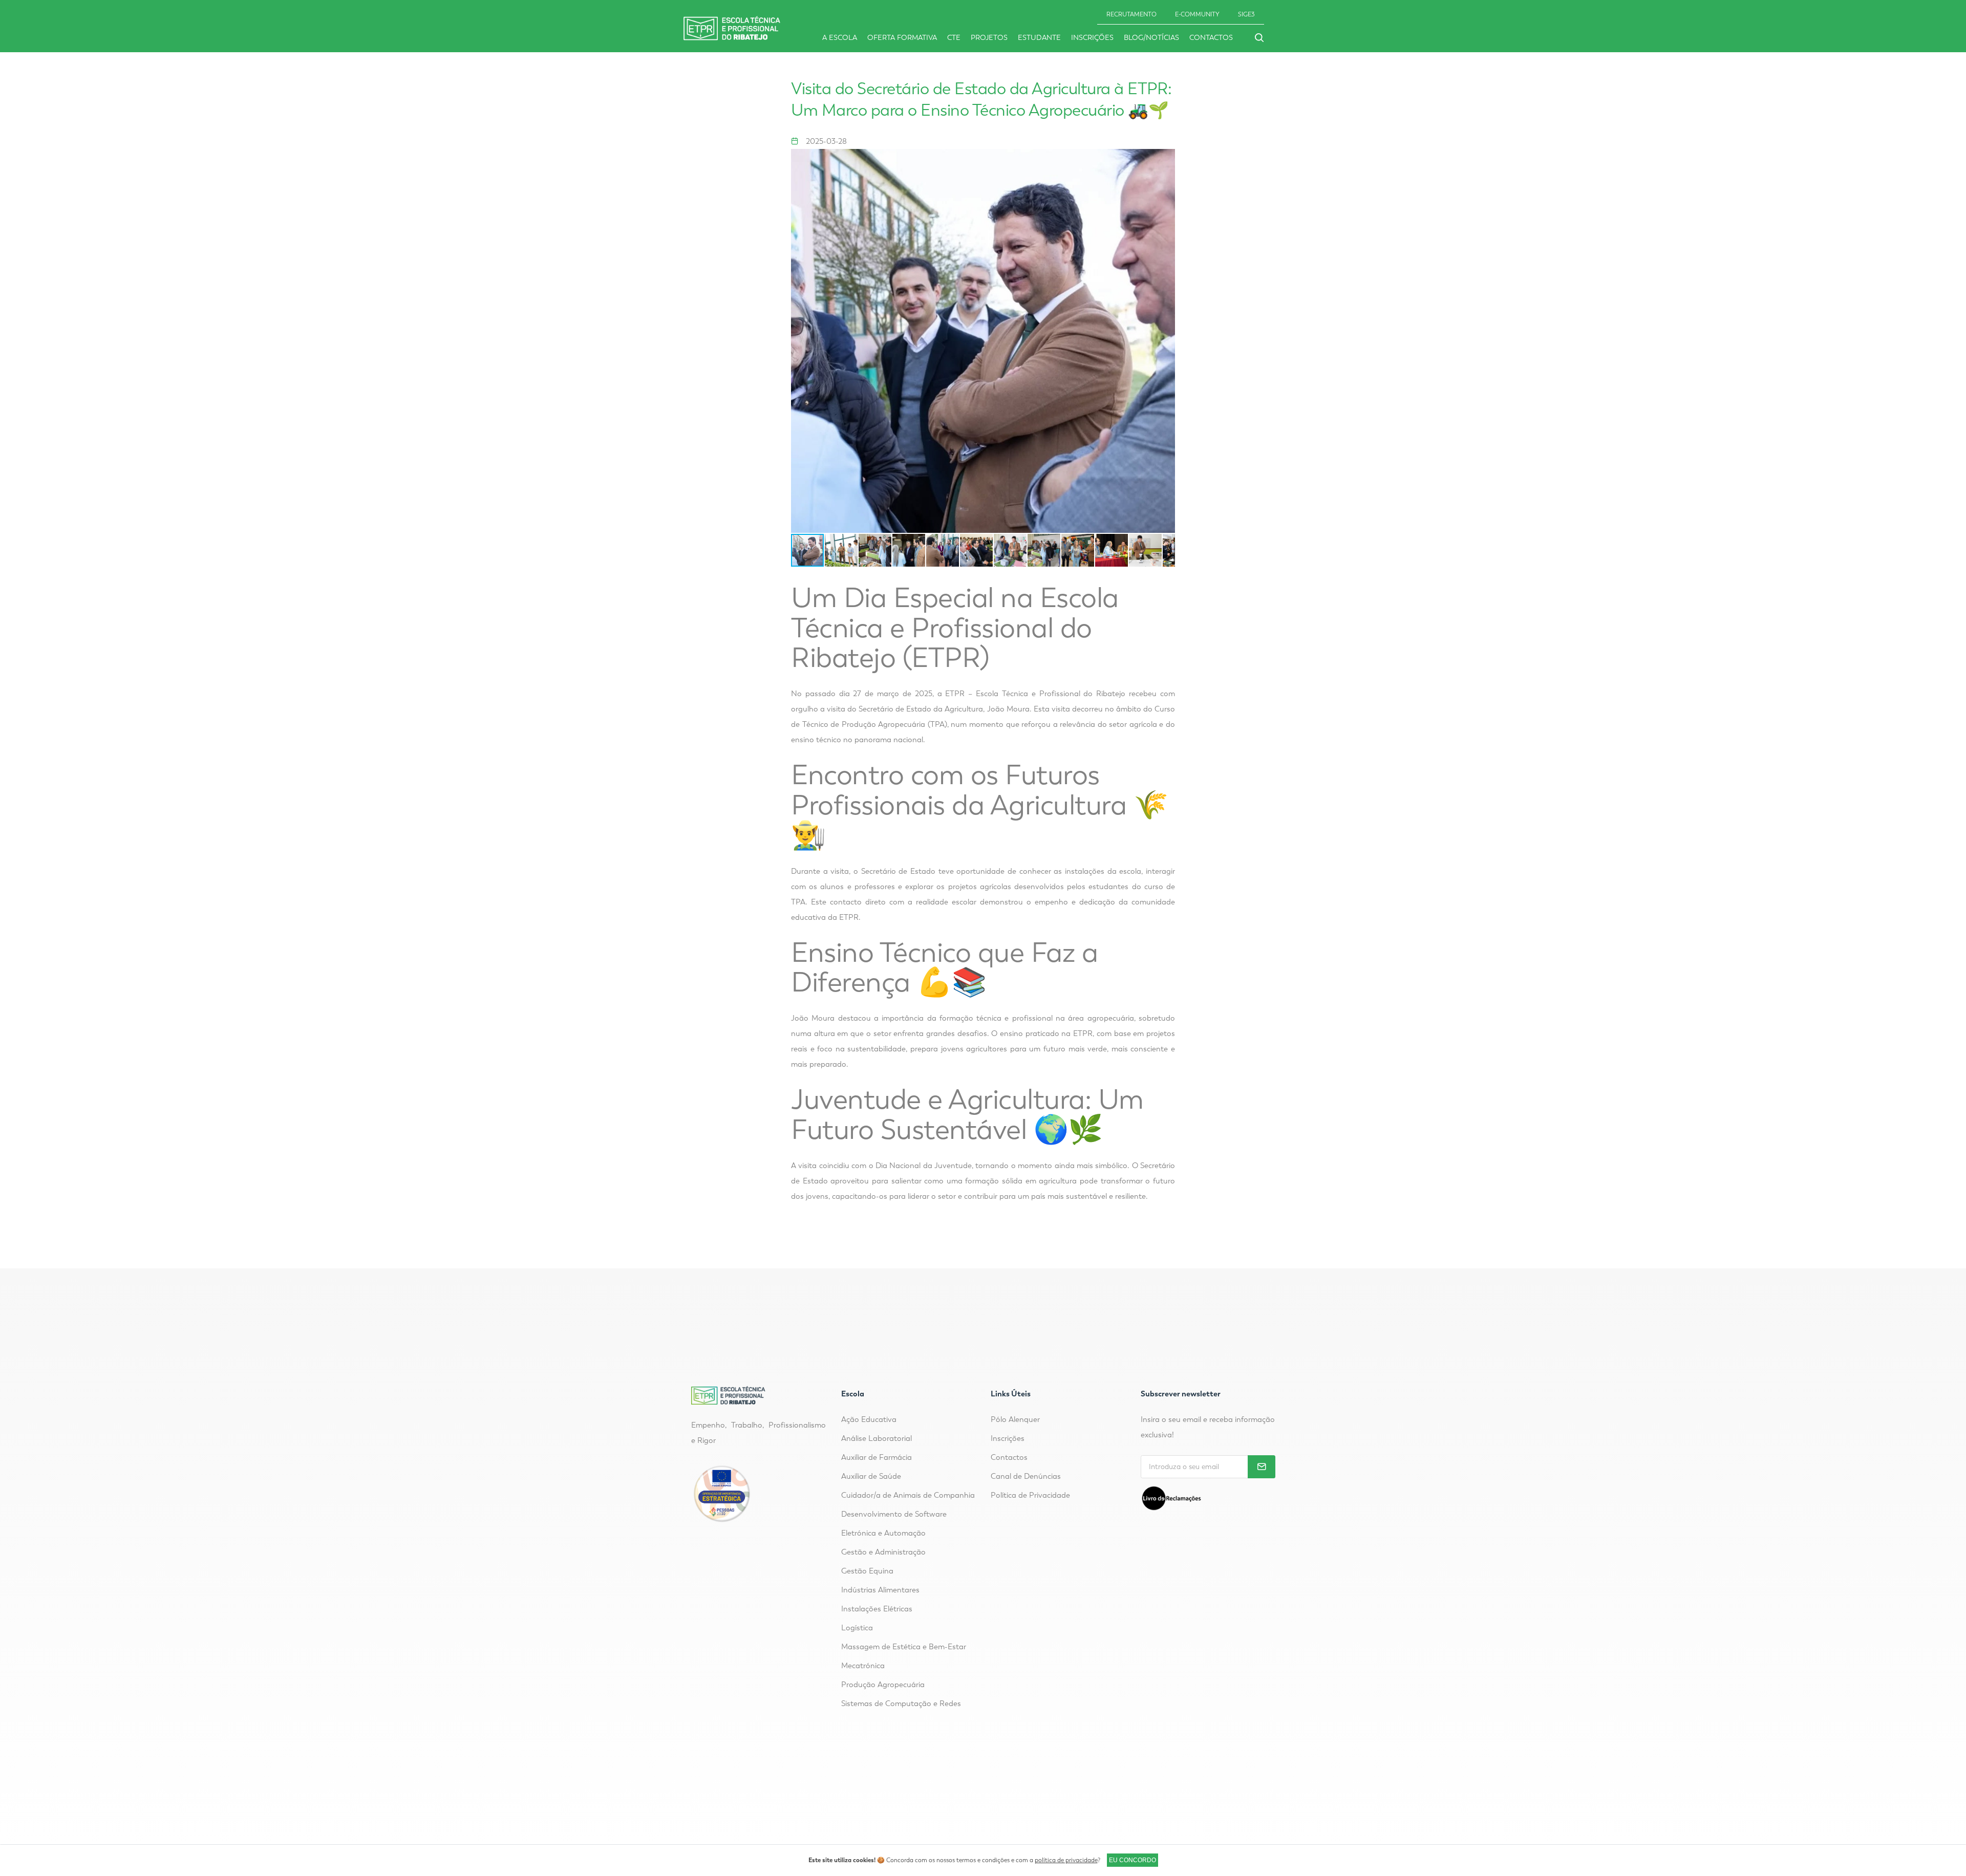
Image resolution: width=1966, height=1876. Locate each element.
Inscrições (1092, 38)
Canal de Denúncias (1026, 1476)
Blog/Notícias (1151, 38)
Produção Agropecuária (883, 1685)
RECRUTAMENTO (1131, 14)
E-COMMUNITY (1197, 14)
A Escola (840, 38)
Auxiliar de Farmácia (877, 1457)
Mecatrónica (863, 1666)
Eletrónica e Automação (883, 1533)
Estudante (1039, 38)
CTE (954, 38)
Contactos (1211, 38)
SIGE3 (1246, 14)
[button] (1166, 341)
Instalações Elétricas (877, 1609)
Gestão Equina (867, 1571)
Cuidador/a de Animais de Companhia (908, 1495)
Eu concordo (1132, 1860)
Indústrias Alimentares (880, 1590)
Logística (857, 1628)
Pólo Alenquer (1015, 1419)
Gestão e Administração (883, 1552)
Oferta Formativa (902, 38)
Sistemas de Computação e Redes (901, 1704)
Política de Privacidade (1030, 1495)
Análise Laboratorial (877, 1438)
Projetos (989, 38)
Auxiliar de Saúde (871, 1476)
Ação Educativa (869, 1419)
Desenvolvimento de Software (894, 1514)
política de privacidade (1066, 1860)
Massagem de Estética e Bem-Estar (904, 1647)
